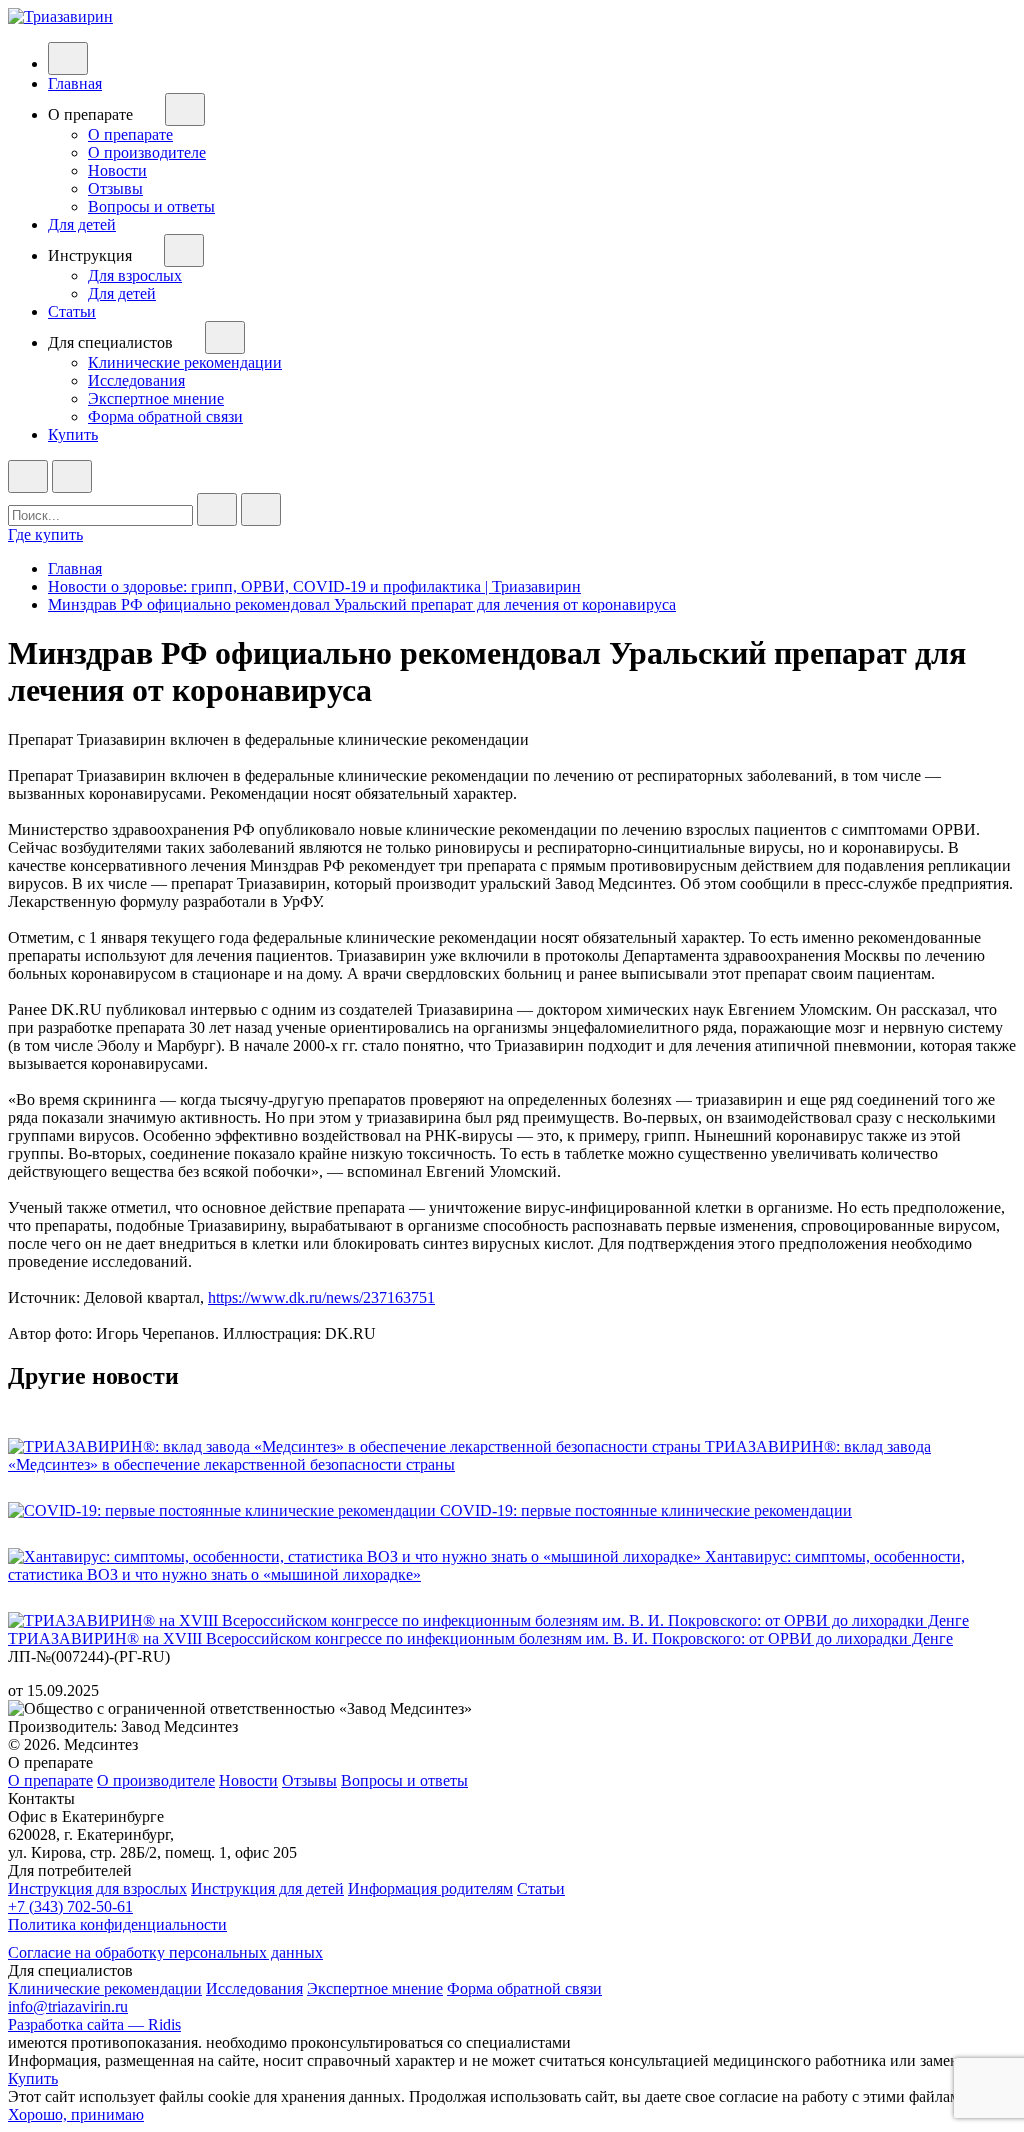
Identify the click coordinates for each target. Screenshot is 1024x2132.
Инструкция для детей (267, 1888)
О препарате (130, 134)
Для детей (82, 224)
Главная (75, 83)
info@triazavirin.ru (68, 2006)
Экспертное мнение (156, 398)
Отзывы (115, 188)
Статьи (72, 311)
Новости (117, 170)
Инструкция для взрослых (97, 1888)
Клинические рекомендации (185, 362)
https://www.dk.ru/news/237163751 (321, 1297)
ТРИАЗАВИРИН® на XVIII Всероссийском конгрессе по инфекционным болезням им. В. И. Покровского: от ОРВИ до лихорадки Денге (480, 1638)
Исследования (136, 380)
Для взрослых (135, 275)
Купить (73, 434)
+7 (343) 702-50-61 (70, 1906)
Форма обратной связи (165, 416)
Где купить (45, 534)
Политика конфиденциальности (117, 1924)
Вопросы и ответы (151, 206)
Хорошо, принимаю (76, 2114)
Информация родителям (430, 1888)
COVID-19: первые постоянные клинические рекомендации (646, 1510)
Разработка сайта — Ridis (94, 2024)
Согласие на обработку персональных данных (165, 1952)
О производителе (147, 152)
